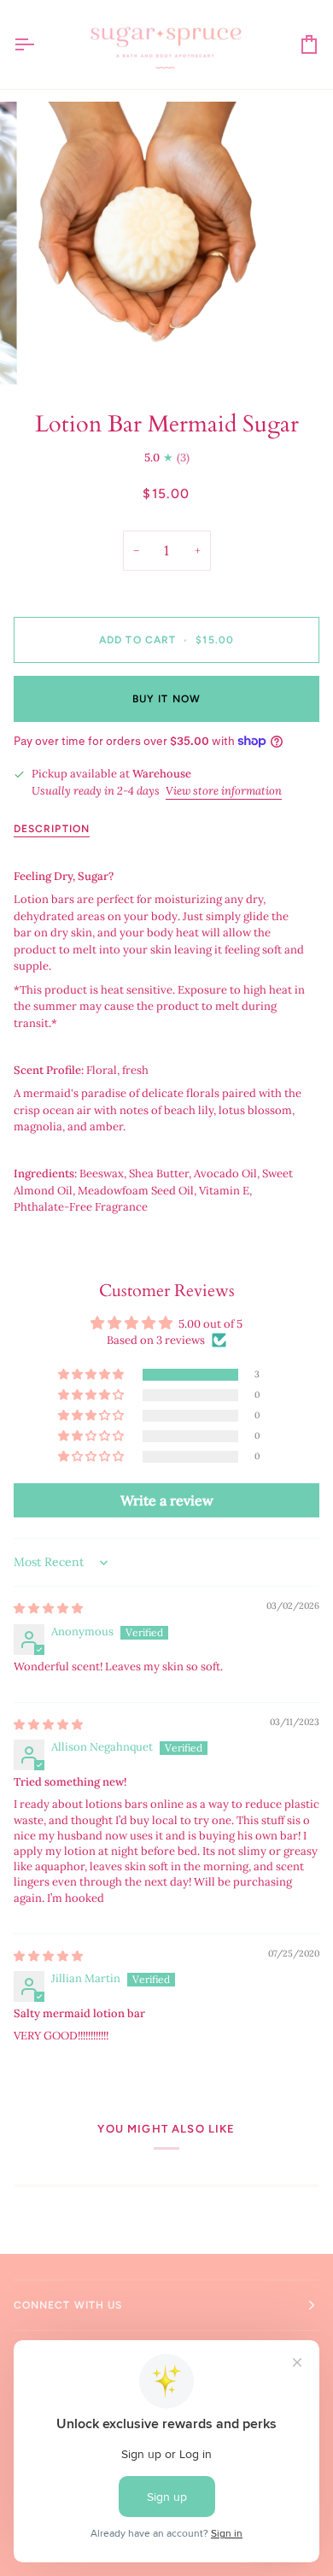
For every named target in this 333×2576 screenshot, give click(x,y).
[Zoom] (57, 352)
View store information (224, 791)
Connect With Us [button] (68, 2305)
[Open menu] (39, 44)
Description (52, 829)
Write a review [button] (167, 1500)
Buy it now (166, 699)
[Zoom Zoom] (166, 244)
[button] (92, 1375)
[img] (48, 1608)
